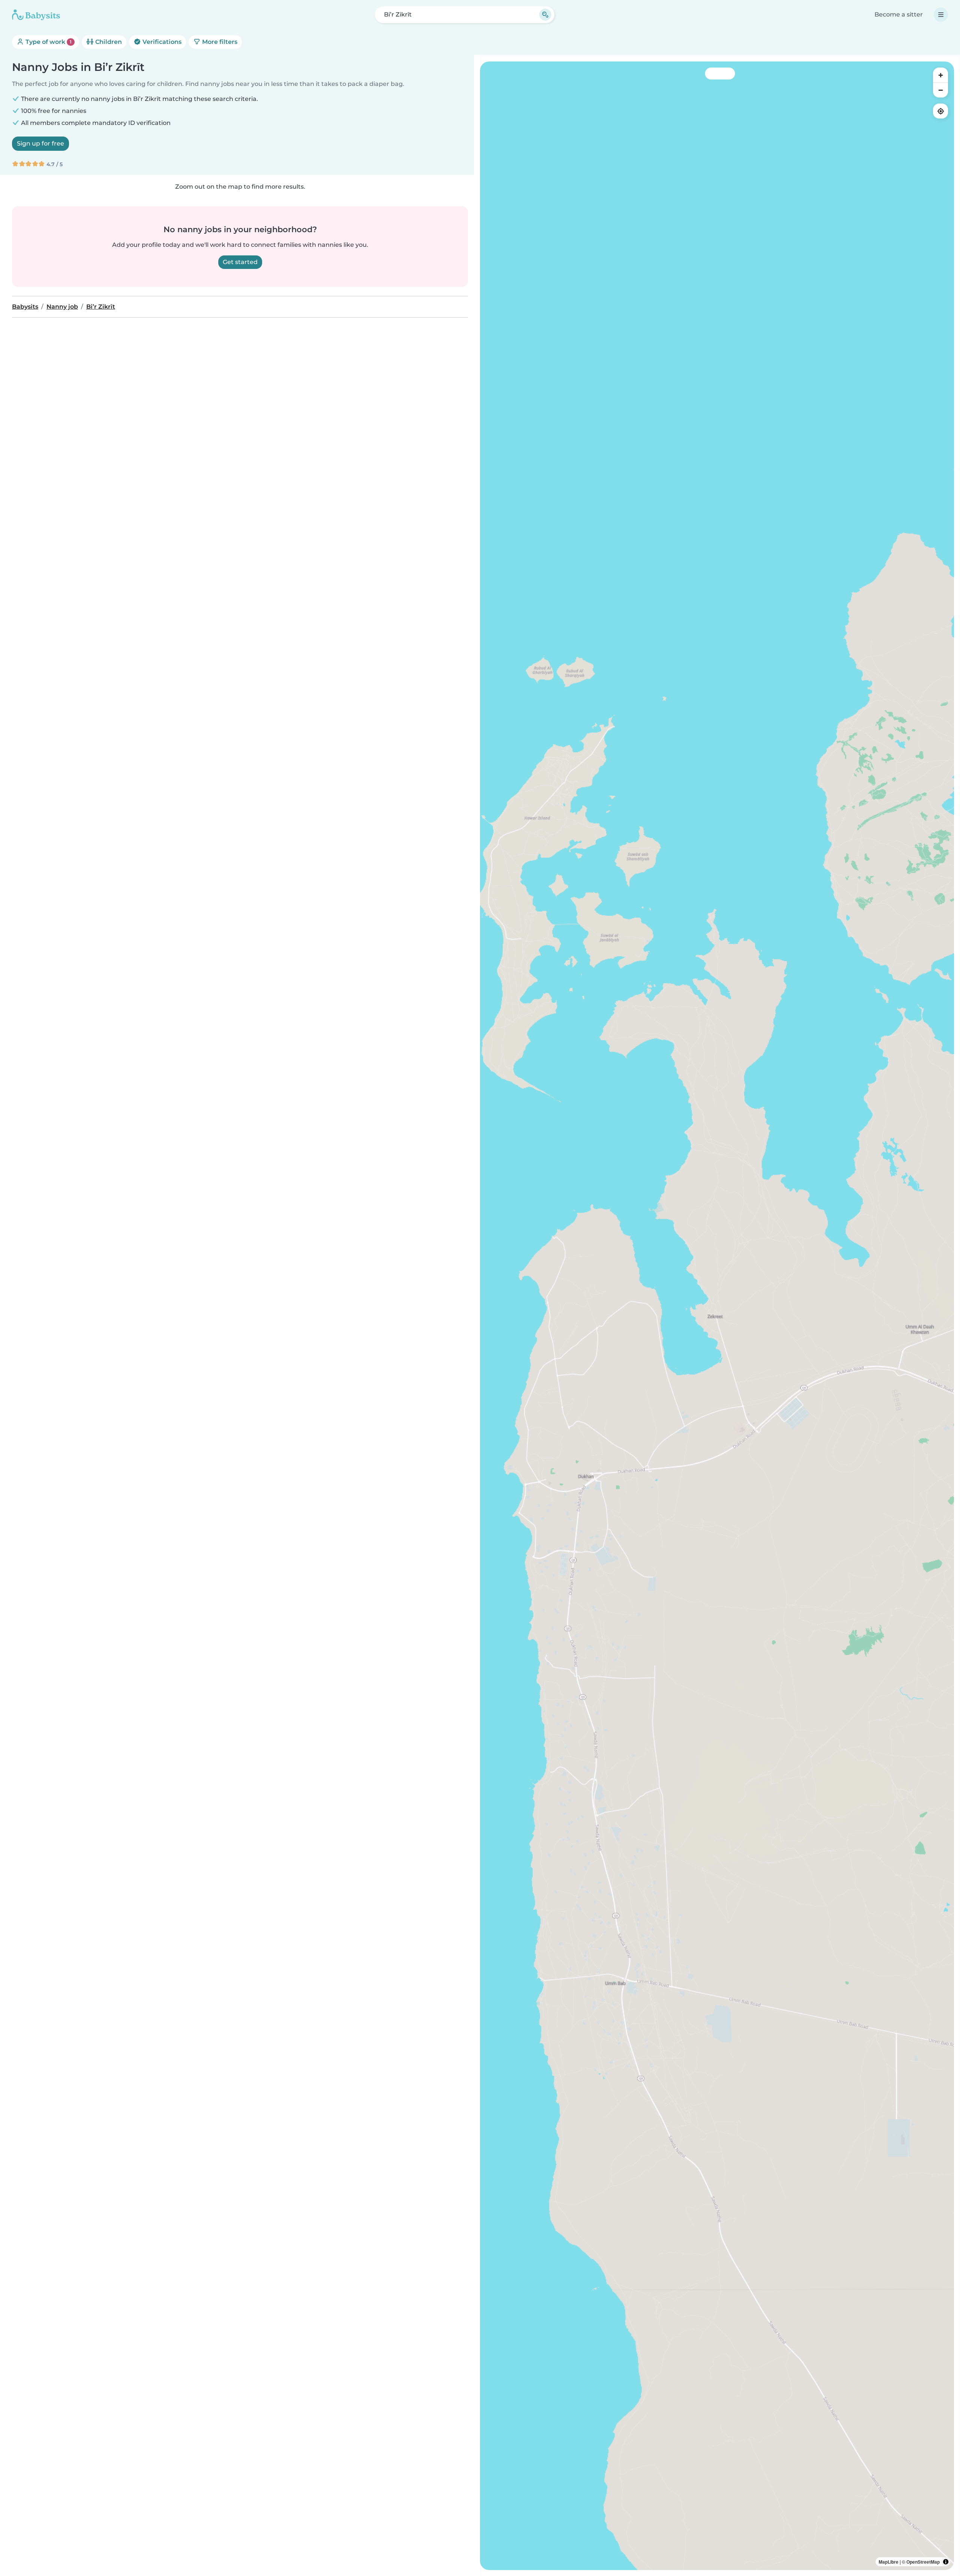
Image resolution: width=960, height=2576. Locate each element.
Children (108, 42)
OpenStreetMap (923, 2562)
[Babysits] (36, 15)
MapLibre (889, 2562)
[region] (717, 1316)
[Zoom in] (940, 75)
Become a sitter (899, 14)
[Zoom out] (940, 90)
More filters (219, 42)
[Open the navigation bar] (941, 15)
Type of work (48, 42)
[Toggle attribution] (946, 2562)
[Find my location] (940, 111)
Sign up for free (40, 143)
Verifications (161, 42)
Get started (240, 262)
